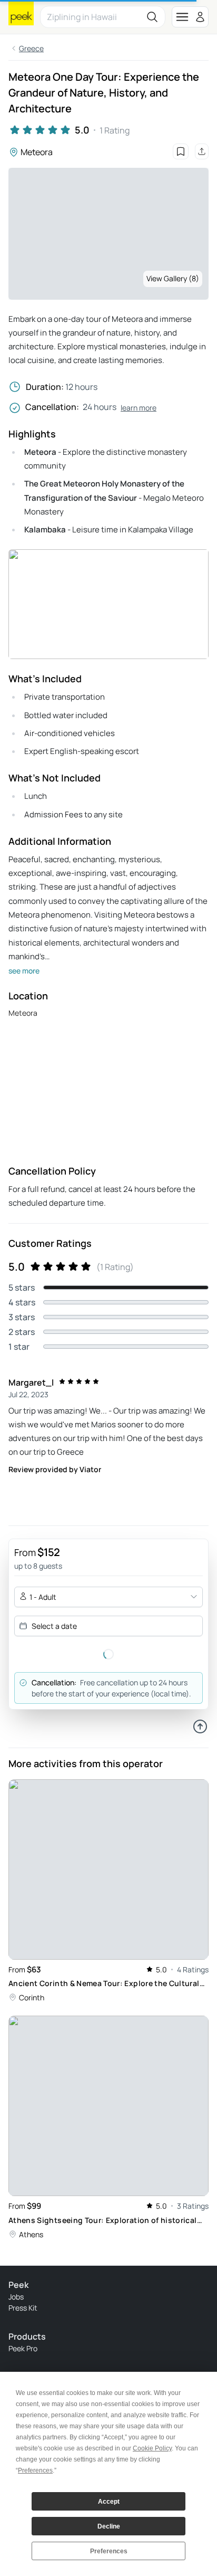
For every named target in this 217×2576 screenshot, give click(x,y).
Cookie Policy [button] (152, 2448)
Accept (109, 2502)
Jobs (16, 2297)
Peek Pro (23, 2348)
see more (24, 971)
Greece (31, 48)
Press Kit (23, 2308)
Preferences (109, 2551)
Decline (109, 2526)
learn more (139, 408)
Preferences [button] (35, 2470)
